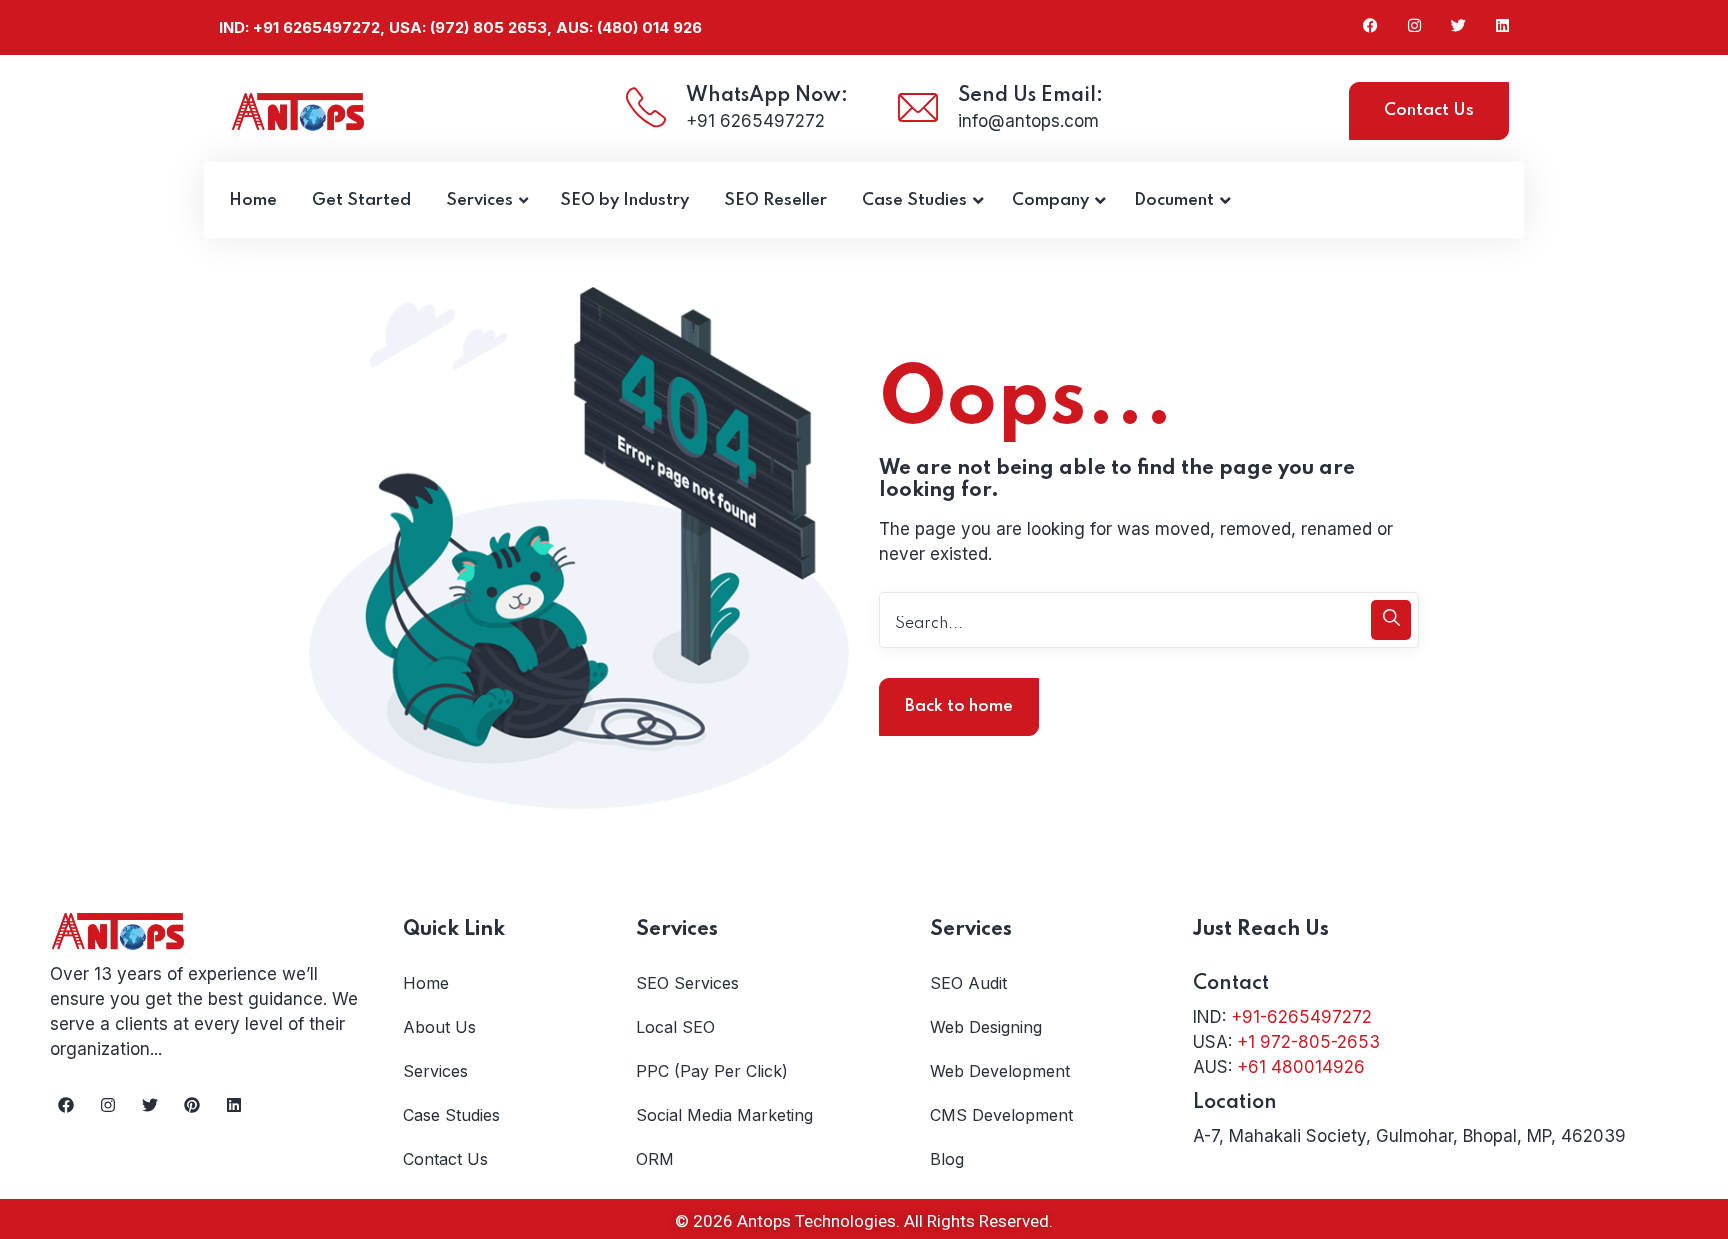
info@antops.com (1028, 121)
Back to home (959, 706)
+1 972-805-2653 (1308, 1042)
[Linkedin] (234, 1105)
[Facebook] (66, 1105)
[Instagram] (108, 1105)
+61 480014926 (1301, 1067)
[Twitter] (150, 1105)
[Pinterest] (192, 1105)
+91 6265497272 (755, 121)
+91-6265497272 (1301, 1017)
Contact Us (1429, 110)
